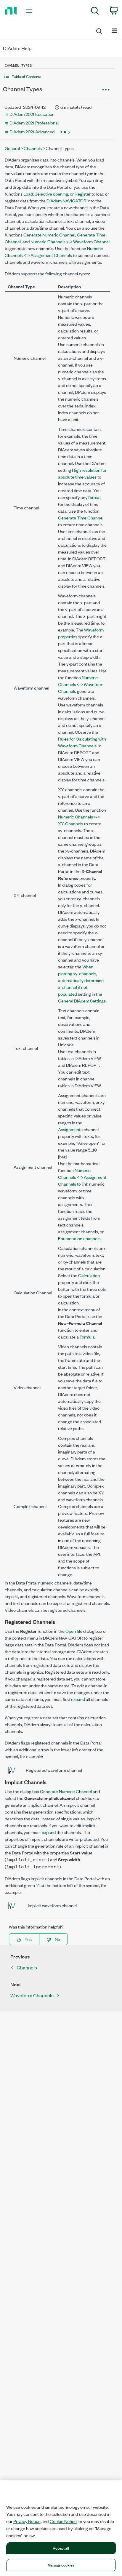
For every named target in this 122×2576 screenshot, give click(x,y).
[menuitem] (95, 12)
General (12, 148)
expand (78, 1699)
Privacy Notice (27, 2521)
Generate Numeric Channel (49, 235)
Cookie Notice (63, 2521)
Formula (87, 1337)
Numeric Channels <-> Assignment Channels (82, 1177)
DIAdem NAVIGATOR (66, 200)
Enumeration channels (79, 1238)
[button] (57, 76)
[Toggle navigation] (30, 11)
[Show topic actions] (106, 90)
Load (28, 194)
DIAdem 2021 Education (32, 114)
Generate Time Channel (81, 518)
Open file (74, 1631)
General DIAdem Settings (82, 1001)
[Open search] (99, 30)
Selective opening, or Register (63, 194)
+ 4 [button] (63, 132)
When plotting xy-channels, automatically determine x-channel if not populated (81, 980)
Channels (33, 148)
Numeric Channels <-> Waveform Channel (70, 241)
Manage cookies (61, 2565)
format (95, 497)
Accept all (61, 2548)
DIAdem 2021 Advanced (32, 131)
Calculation (89, 1275)
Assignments (70, 1129)
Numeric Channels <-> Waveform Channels (81, 684)
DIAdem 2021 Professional (34, 123)
